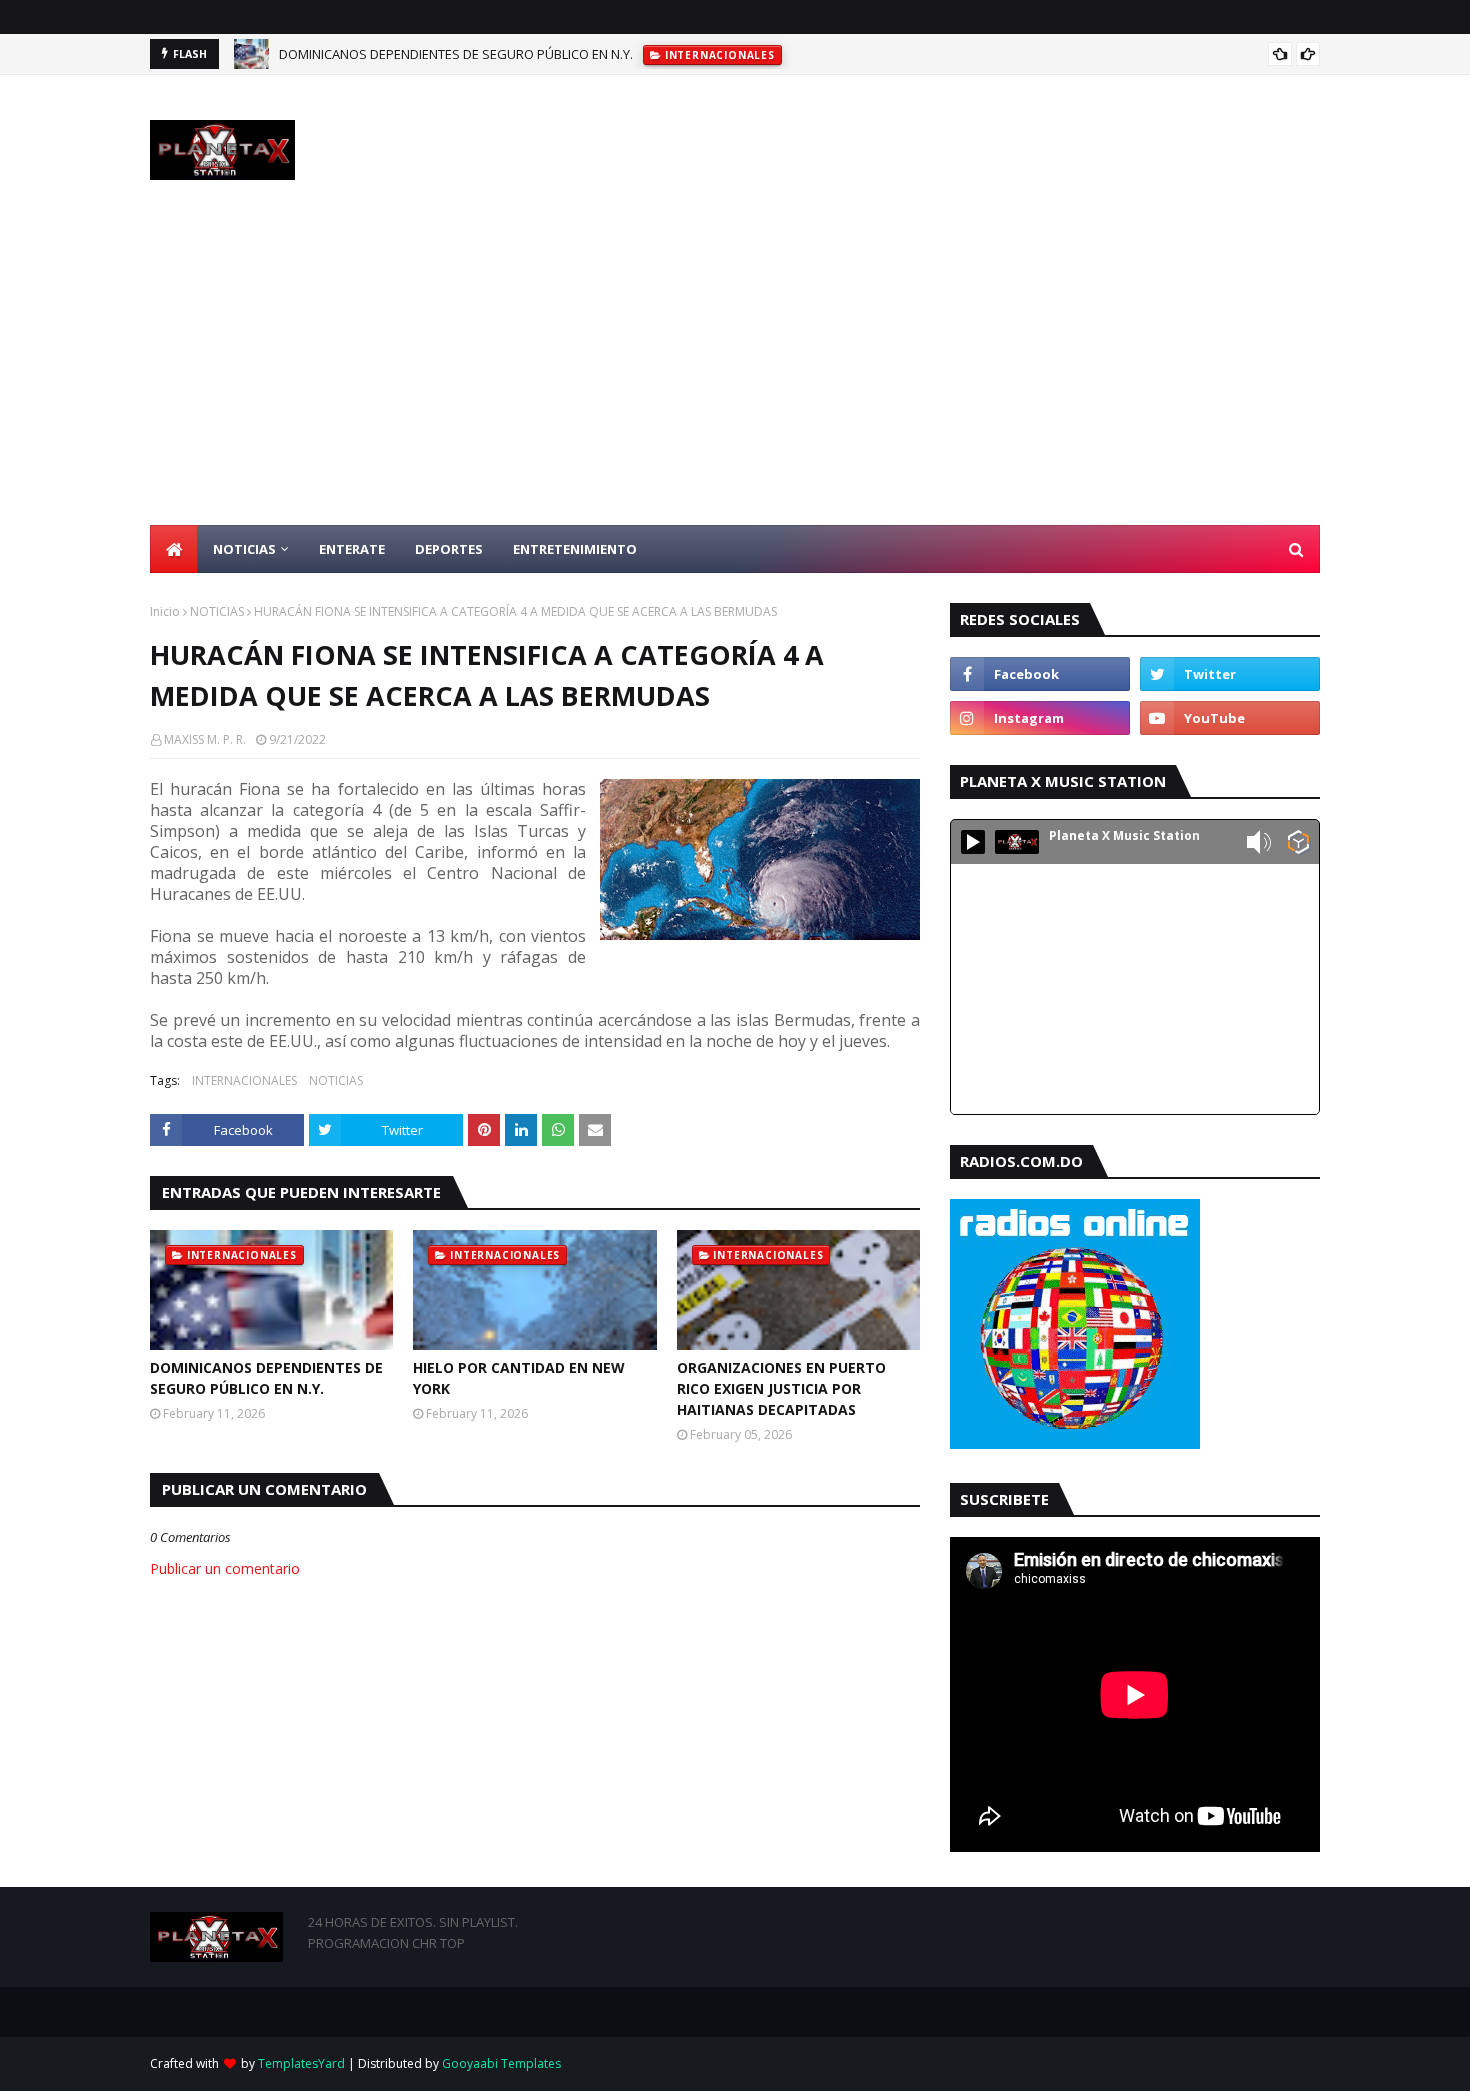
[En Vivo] (973, 842)
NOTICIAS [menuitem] (244, 549)
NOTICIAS (217, 611)
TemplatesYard (301, 2063)
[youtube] (1230, 718)
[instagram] (1040, 718)
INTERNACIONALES (244, 1080)
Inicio (165, 611)
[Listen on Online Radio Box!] (1298, 844)
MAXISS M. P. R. (205, 739)
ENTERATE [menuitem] (352, 549)
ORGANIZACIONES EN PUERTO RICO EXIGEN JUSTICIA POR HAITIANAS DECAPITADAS (781, 1388)
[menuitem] (174, 549)
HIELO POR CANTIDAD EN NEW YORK (519, 1378)
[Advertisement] (735, 375)
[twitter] (1230, 674)
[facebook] (1040, 674)
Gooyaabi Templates (501, 2063)
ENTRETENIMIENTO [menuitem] (575, 549)
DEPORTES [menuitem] (449, 549)
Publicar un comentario (225, 1568)
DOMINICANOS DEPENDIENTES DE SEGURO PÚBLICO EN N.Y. (456, 54)
